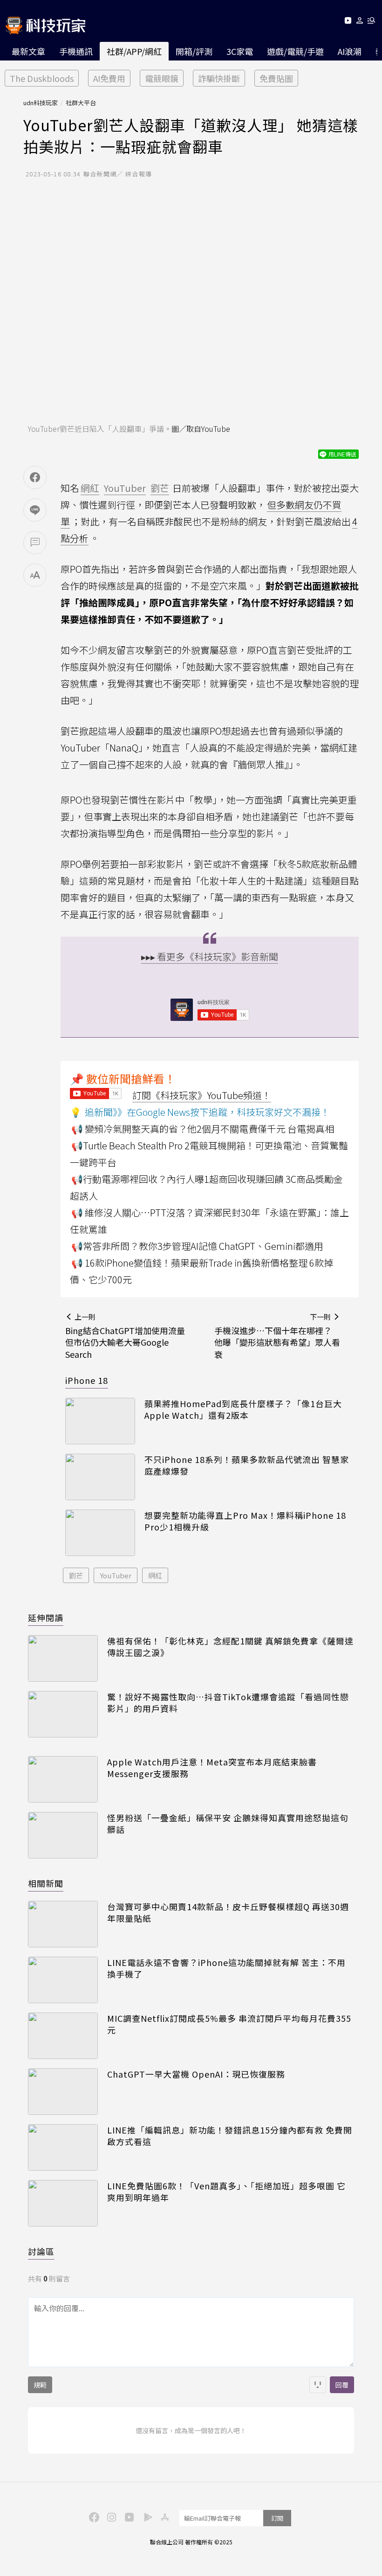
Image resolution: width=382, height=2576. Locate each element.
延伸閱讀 (46, 1617)
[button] (360, 22)
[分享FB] (35, 477)
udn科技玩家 (41, 103)
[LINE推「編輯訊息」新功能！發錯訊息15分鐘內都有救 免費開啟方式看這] (63, 2147)
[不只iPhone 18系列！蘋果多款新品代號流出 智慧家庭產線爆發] (100, 1477)
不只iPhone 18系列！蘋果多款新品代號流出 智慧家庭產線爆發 (247, 1465)
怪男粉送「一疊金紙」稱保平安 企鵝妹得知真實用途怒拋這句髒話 (228, 1824)
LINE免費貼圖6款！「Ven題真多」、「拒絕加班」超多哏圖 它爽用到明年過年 (226, 2192)
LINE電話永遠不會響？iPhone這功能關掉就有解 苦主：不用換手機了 (226, 1968)
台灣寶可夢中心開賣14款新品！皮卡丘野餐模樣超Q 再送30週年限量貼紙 (228, 1912)
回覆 (342, 2385)
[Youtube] (348, 22)
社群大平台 (81, 103)
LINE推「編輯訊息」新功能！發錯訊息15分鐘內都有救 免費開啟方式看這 (230, 2136)
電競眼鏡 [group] (162, 78)
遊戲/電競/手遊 (295, 51)
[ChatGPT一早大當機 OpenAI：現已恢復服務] (63, 2092)
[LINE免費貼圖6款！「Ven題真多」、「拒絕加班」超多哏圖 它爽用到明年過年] (63, 2203)
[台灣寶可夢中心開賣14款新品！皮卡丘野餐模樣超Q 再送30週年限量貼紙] (63, 1924)
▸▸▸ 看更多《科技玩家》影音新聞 (210, 956)
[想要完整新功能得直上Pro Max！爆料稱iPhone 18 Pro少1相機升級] (100, 1533)
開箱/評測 (194, 51)
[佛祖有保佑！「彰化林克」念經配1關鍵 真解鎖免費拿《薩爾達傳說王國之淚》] (63, 1658)
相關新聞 (46, 1883)
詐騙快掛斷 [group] (219, 78)
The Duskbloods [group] (42, 78)
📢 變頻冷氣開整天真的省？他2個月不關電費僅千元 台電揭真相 (203, 1129)
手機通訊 (76, 51)
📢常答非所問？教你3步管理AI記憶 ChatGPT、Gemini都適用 (197, 1246)
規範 (40, 2385)
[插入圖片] (318, 2385)
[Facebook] (93, 2516)
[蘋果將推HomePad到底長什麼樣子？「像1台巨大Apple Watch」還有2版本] (100, 1421)
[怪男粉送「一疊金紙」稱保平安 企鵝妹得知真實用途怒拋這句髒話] (63, 1835)
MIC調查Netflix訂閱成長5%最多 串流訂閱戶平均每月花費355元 (229, 2024)
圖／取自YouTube (201, 429)
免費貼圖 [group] (276, 78)
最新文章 (28, 51)
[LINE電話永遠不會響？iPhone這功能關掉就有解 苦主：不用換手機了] (63, 1980)
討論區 (41, 2251)
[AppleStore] (164, 2516)
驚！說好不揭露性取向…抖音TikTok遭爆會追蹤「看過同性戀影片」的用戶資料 (228, 1703)
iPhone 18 (87, 1380)
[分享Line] (35, 510)
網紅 (155, 1575)
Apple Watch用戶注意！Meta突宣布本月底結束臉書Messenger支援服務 (212, 1768)
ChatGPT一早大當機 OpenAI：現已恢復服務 (196, 2074)
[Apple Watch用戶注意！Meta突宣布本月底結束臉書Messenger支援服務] (63, 1779)
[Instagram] (110, 2516)
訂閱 (277, 2518)
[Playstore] (146, 2516)
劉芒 (76, 1575)
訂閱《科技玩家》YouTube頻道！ (202, 1095)
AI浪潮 (350, 51)
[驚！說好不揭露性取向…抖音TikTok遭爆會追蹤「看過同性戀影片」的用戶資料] (63, 1714)
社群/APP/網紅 (134, 51)
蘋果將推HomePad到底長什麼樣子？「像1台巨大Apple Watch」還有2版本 (243, 1409)
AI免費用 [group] (109, 78)
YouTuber (116, 1575)
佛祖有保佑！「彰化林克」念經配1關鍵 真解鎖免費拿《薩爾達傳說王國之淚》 (230, 1647)
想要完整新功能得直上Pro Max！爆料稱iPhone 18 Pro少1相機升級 (245, 1521)
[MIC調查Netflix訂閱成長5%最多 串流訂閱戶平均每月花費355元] (63, 2036)
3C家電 (240, 51)
